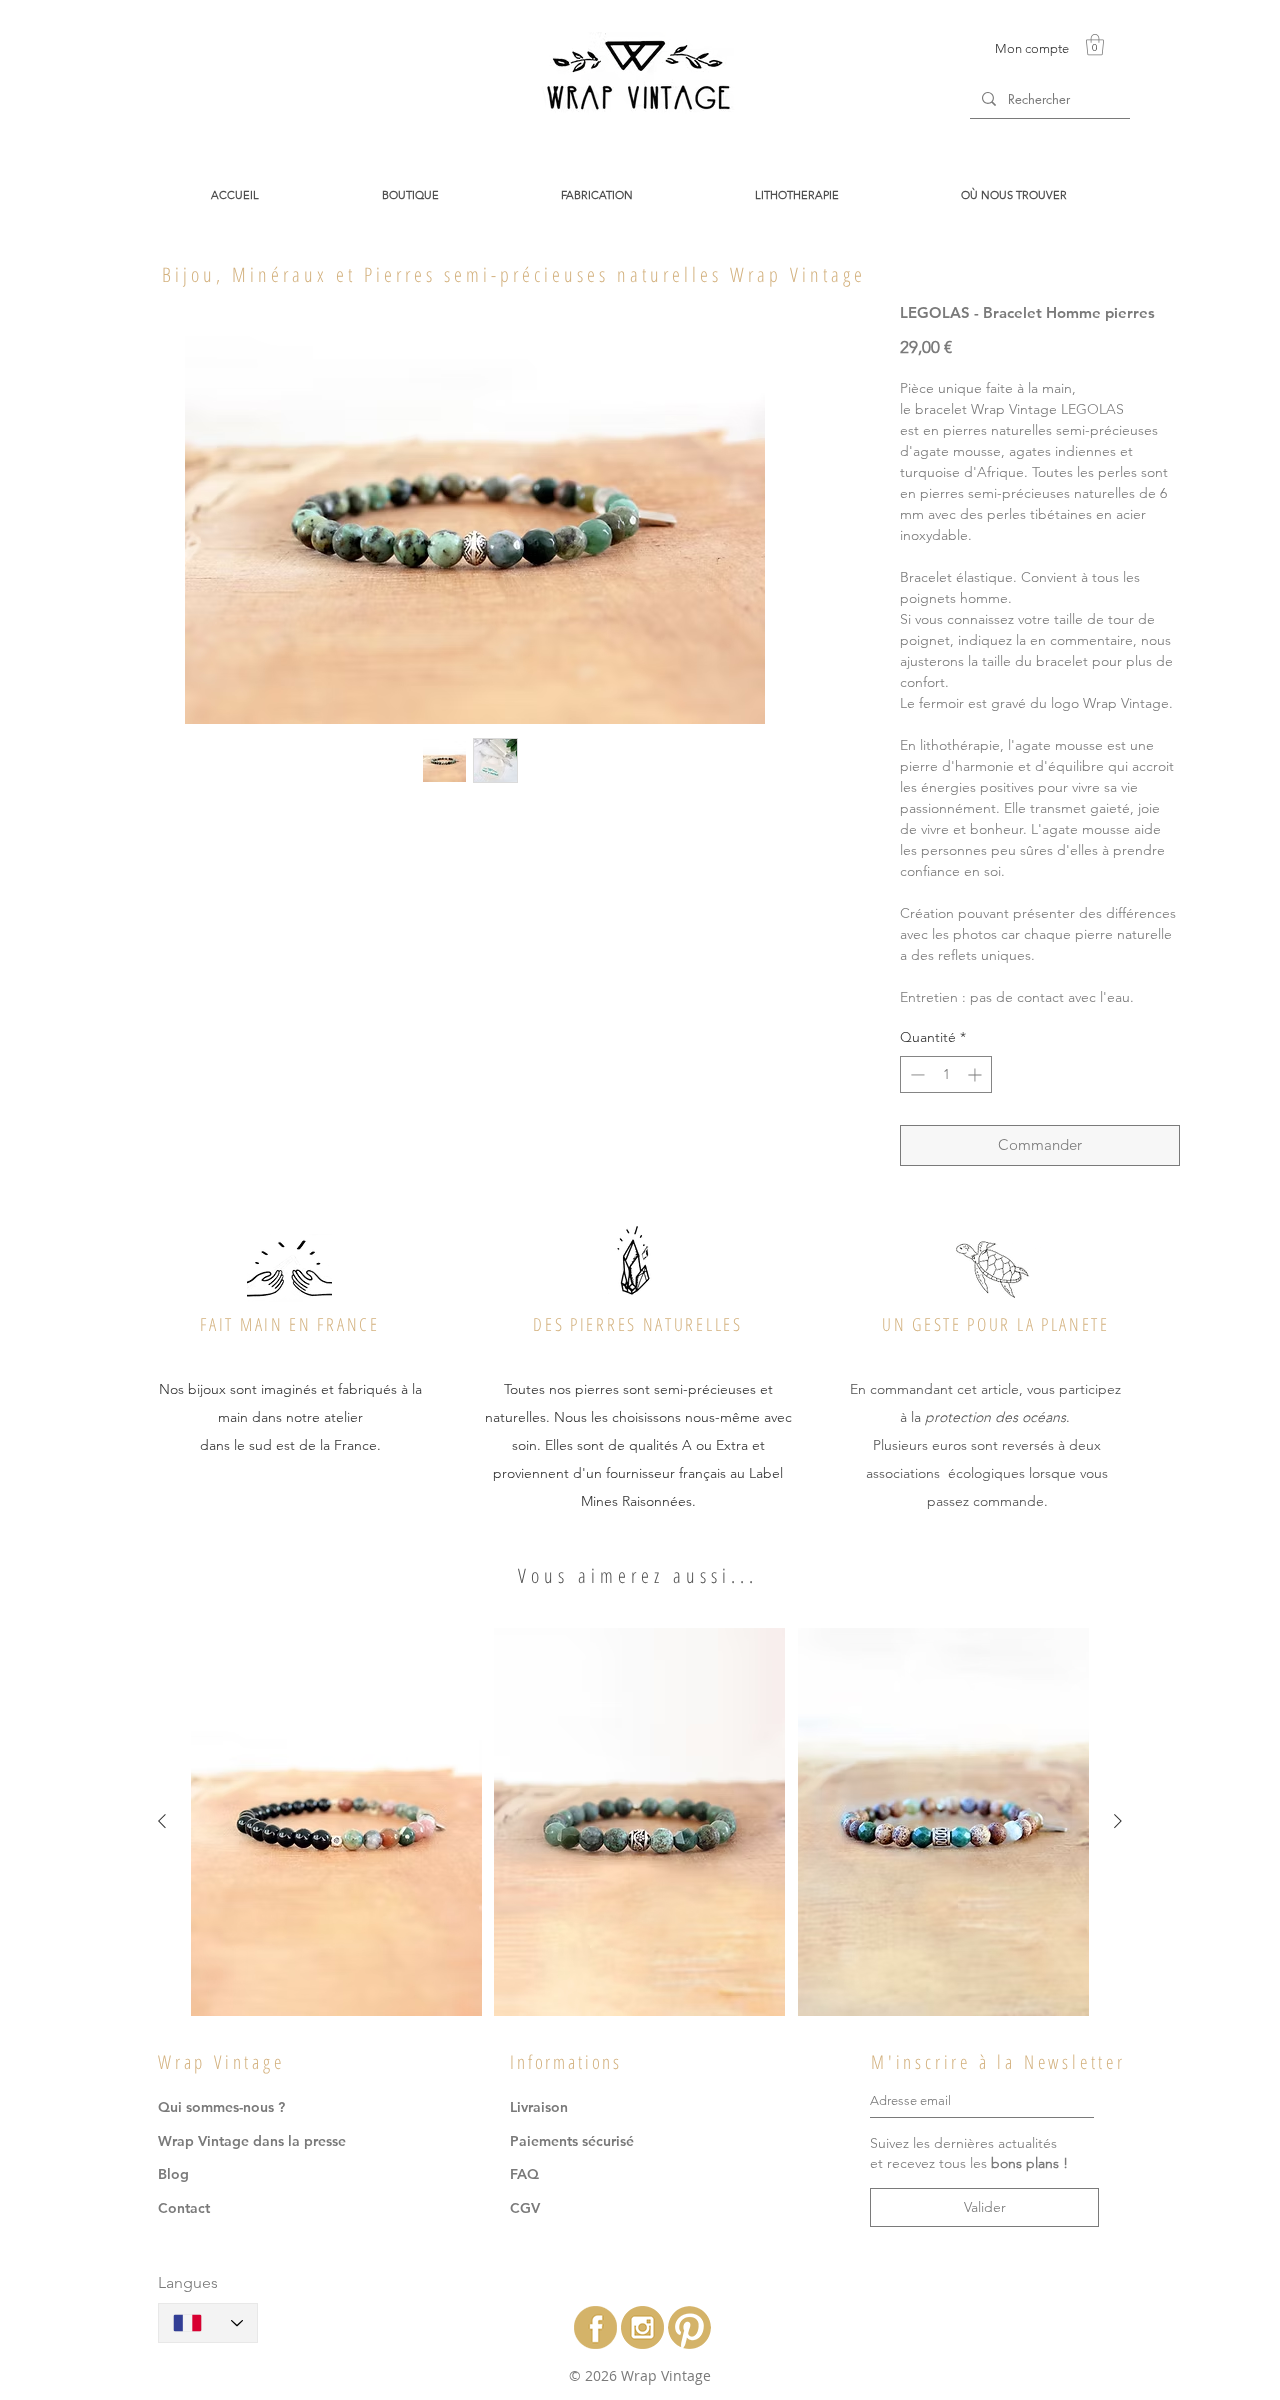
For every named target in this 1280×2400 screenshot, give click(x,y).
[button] (1095, 44)
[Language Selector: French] (208, 2323)
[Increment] (976, 1074)
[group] (640, 1822)
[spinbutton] (946, 1074)
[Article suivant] (1118, 1821)
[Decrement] (915, 1074)
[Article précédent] (162, 1821)
